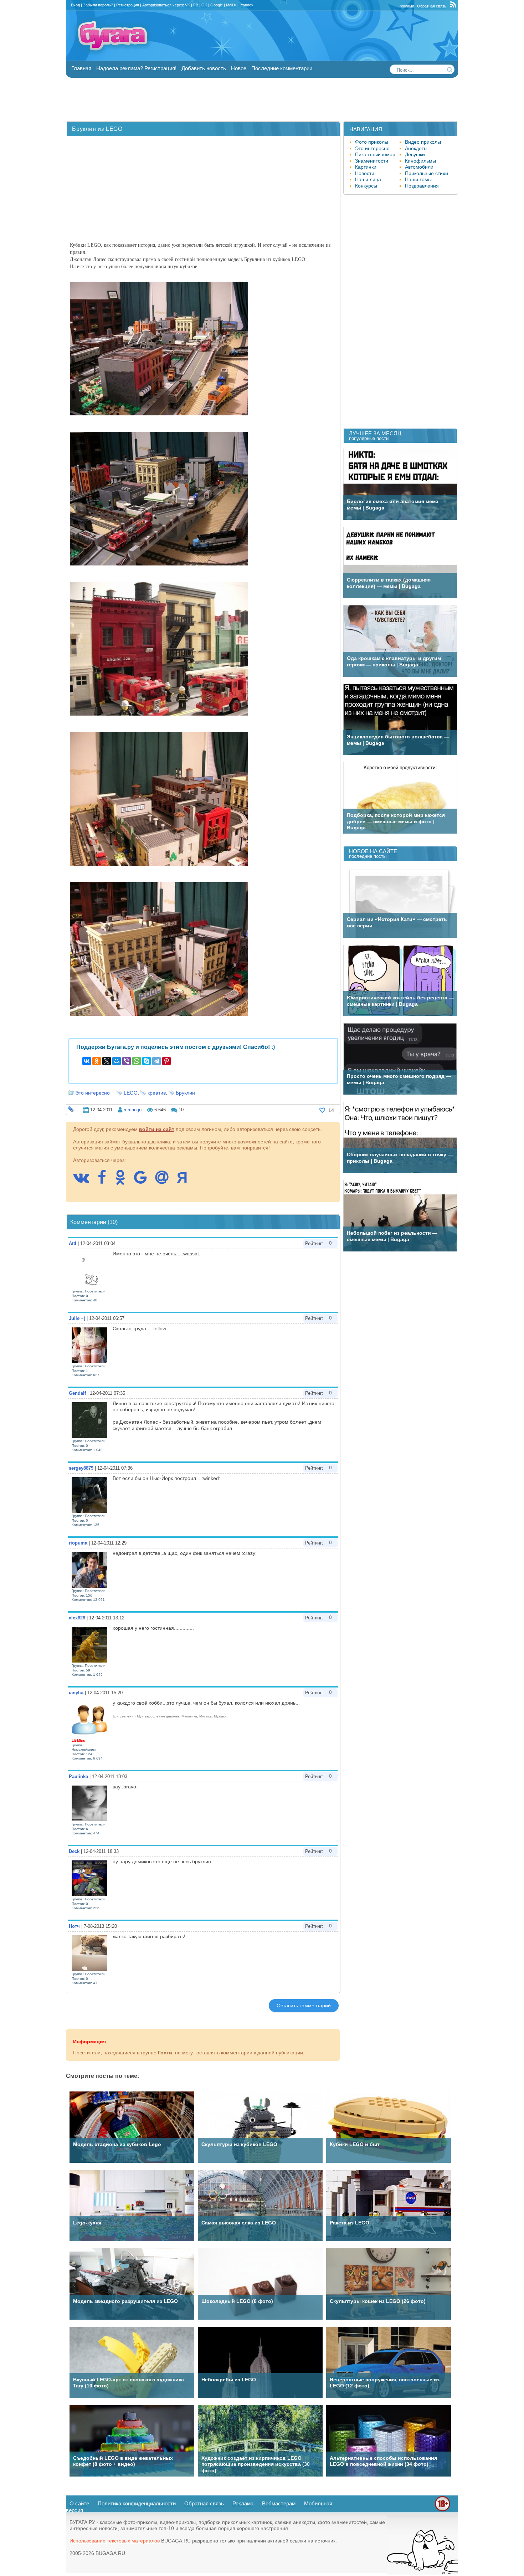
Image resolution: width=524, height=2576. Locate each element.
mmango (133, 1110)
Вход (75, 5)
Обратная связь (432, 6)
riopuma (78, 1543)
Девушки (415, 154)
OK (204, 5)
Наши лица (368, 179)
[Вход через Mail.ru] (165, 1181)
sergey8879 (81, 1468)
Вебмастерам (279, 2503)
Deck (74, 1851)
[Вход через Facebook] (106, 1181)
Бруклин (185, 1093)
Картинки (366, 167)
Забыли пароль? (98, 5)
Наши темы (418, 179)
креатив (157, 1093)
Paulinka (78, 1776)
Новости (365, 173)
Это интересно (93, 1093)
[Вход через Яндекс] (186, 1181)
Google (217, 5)
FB (196, 5)
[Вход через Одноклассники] (124, 1181)
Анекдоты (416, 148)
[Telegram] (156, 1061)
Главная (81, 68)
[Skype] (147, 1061)
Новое (239, 68)
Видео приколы (423, 142)
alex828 (77, 1618)
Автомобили (419, 167)
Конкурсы (366, 186)
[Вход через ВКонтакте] (85, 1181)
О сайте (79, 2503)
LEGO (131, 1093)
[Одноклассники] (97, 1061)
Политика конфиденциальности (137, 2503)
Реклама (406, 6)
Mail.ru (232, 5)
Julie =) (77, 1318)
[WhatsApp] (137, 1061)
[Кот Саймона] (422, 2573)
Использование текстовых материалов (115, 2541)
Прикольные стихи (427, 173)
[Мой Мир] (117, 1061)
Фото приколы (372, 142)
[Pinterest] (166, 1061)
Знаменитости (372, 161)
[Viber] (127, 1061)
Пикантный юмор (375, 154)
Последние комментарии (282, 68)
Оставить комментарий (304, 2006)
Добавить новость (204, 68)
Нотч (74, 1926)
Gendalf (77, 1393)
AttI (73, 1243)
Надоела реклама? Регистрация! (136, 68)
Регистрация (128, 5)
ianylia (76, 1693)
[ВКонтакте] (87, 1061)
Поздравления (422, 186)
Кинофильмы (420, 161)
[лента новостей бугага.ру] (454, 6)
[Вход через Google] (144, 1181)
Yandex (247, 5)
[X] (107, 1061)
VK (187, 5)
